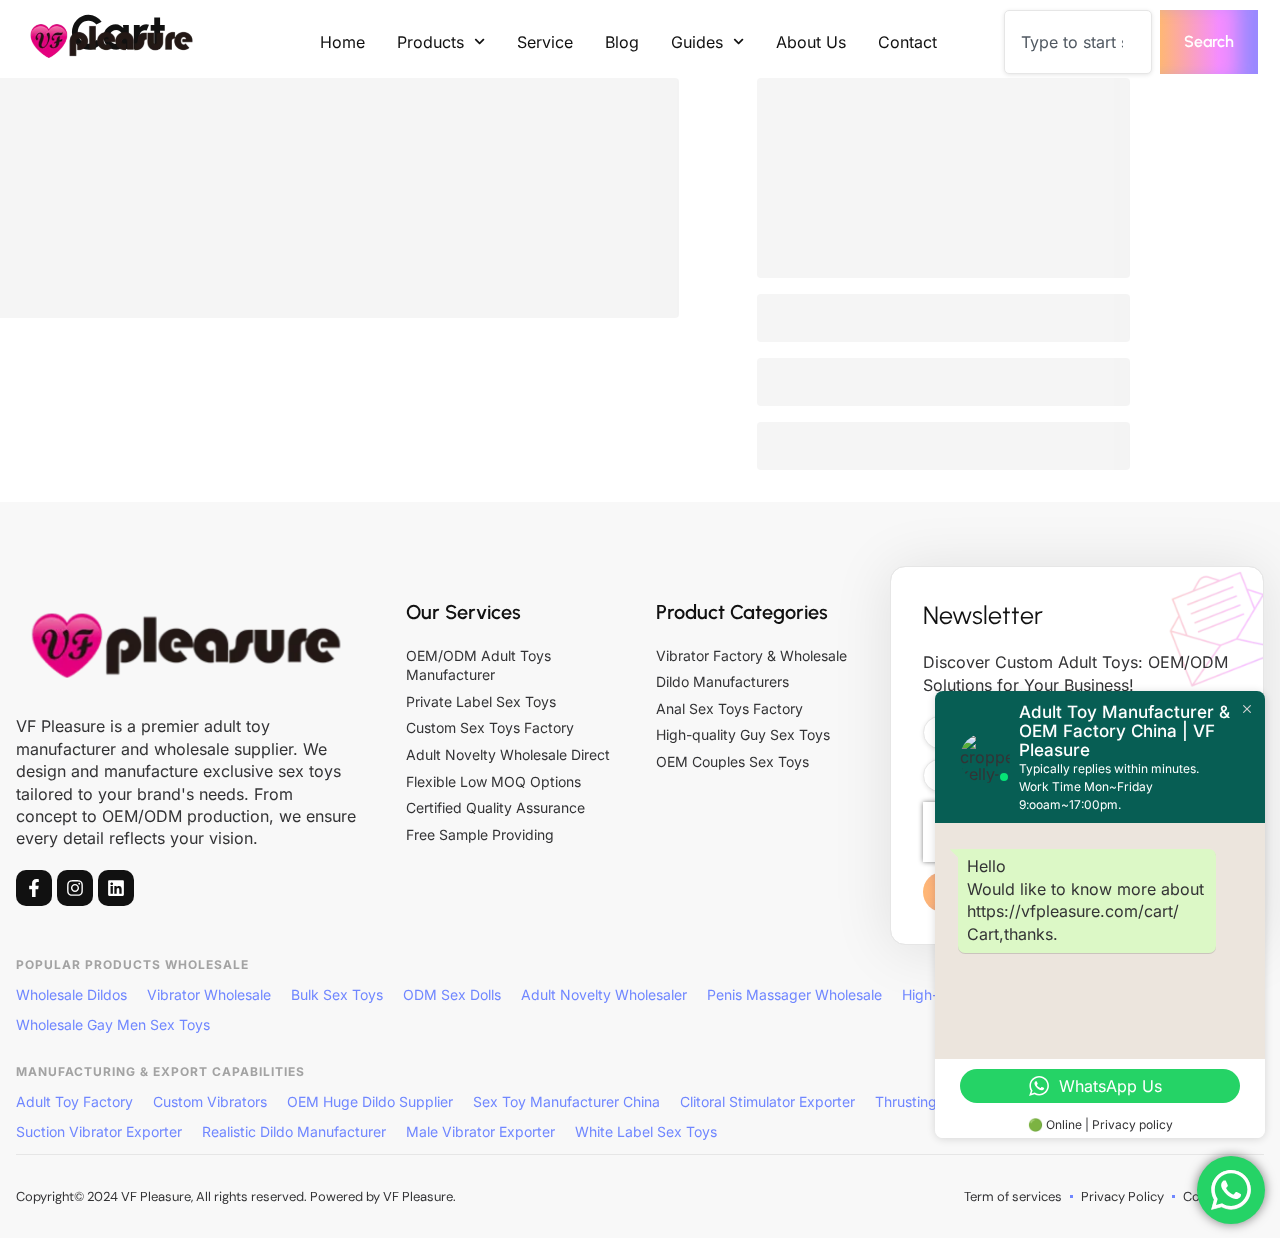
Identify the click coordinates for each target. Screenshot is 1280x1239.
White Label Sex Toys (646, 1131)
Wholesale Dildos (71, 994)
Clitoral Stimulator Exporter (767, 1101)
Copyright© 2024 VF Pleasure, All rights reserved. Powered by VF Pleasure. (236, 1196)
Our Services (463, 612)
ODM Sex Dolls (452, 994)
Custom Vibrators (210, 1101)
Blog (622, 42)
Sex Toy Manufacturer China (566, 1101)
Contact (907, 42)
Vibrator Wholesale (209, 994)
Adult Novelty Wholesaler (604, 994)
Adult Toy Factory (74, 1101)
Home (342, 42)
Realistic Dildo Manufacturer (294, 1131)
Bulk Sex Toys (337, 994)
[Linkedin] (116, 888)
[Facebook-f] (34, 888)
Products (430, 42)
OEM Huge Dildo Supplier (370, 1101)
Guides (697, 42)
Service (545, 42)
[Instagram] (75, 888)
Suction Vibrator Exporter (99, 1131)
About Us (811, 42)
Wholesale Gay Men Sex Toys (113, 1024)
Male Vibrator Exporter (480, 1131)
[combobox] (1078, 42)
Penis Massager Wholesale (794, 994)
